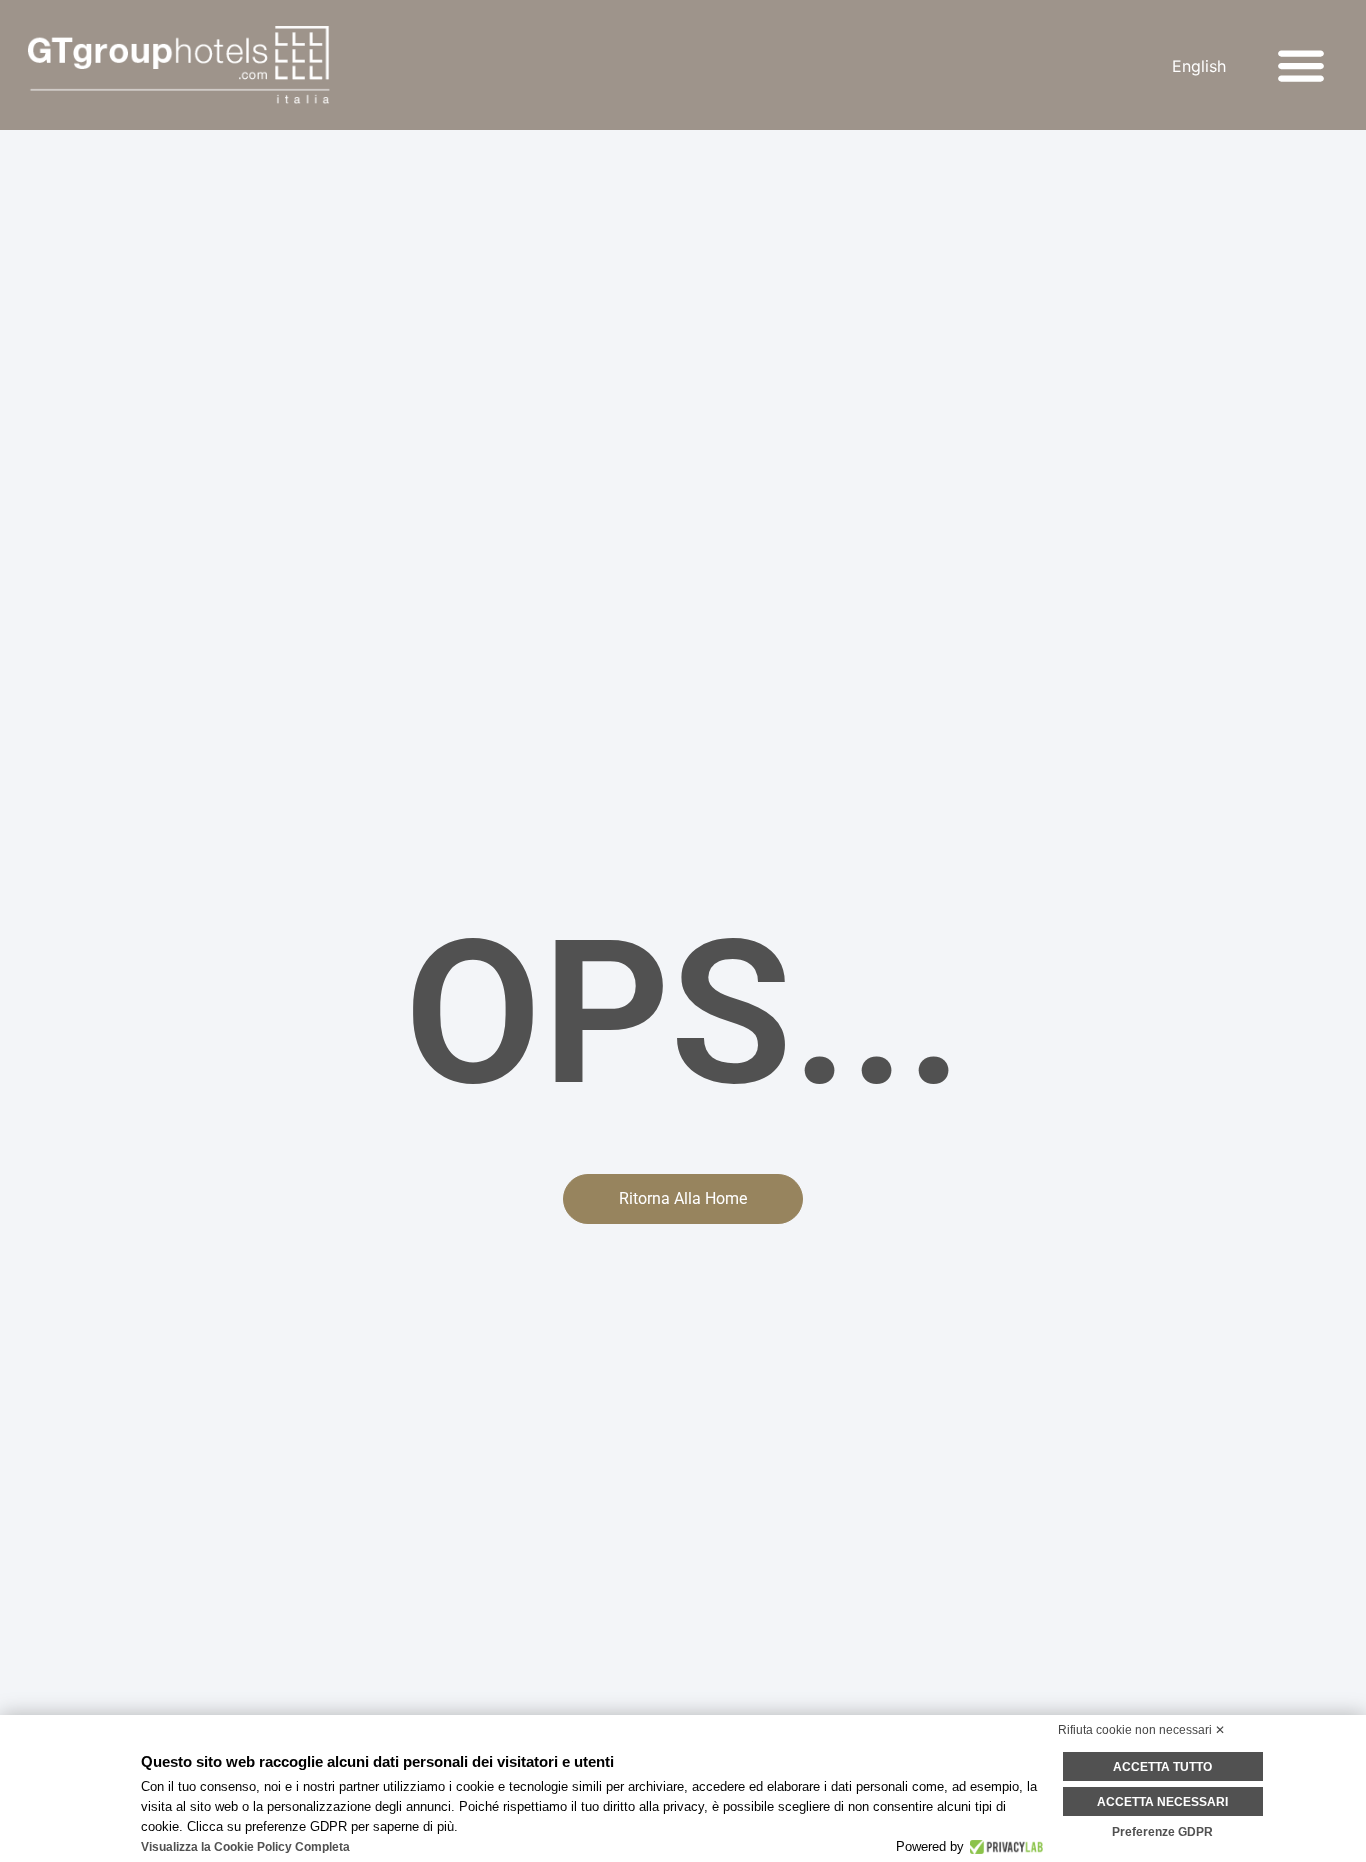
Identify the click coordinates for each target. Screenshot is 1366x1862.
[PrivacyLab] (1003, 1847)
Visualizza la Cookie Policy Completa (245, 1847)
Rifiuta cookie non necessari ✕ (1141, 1730)
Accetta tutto (1162, 1767)
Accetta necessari (1162, 1802)
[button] (1301, 65)
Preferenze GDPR (1162, 1832)
